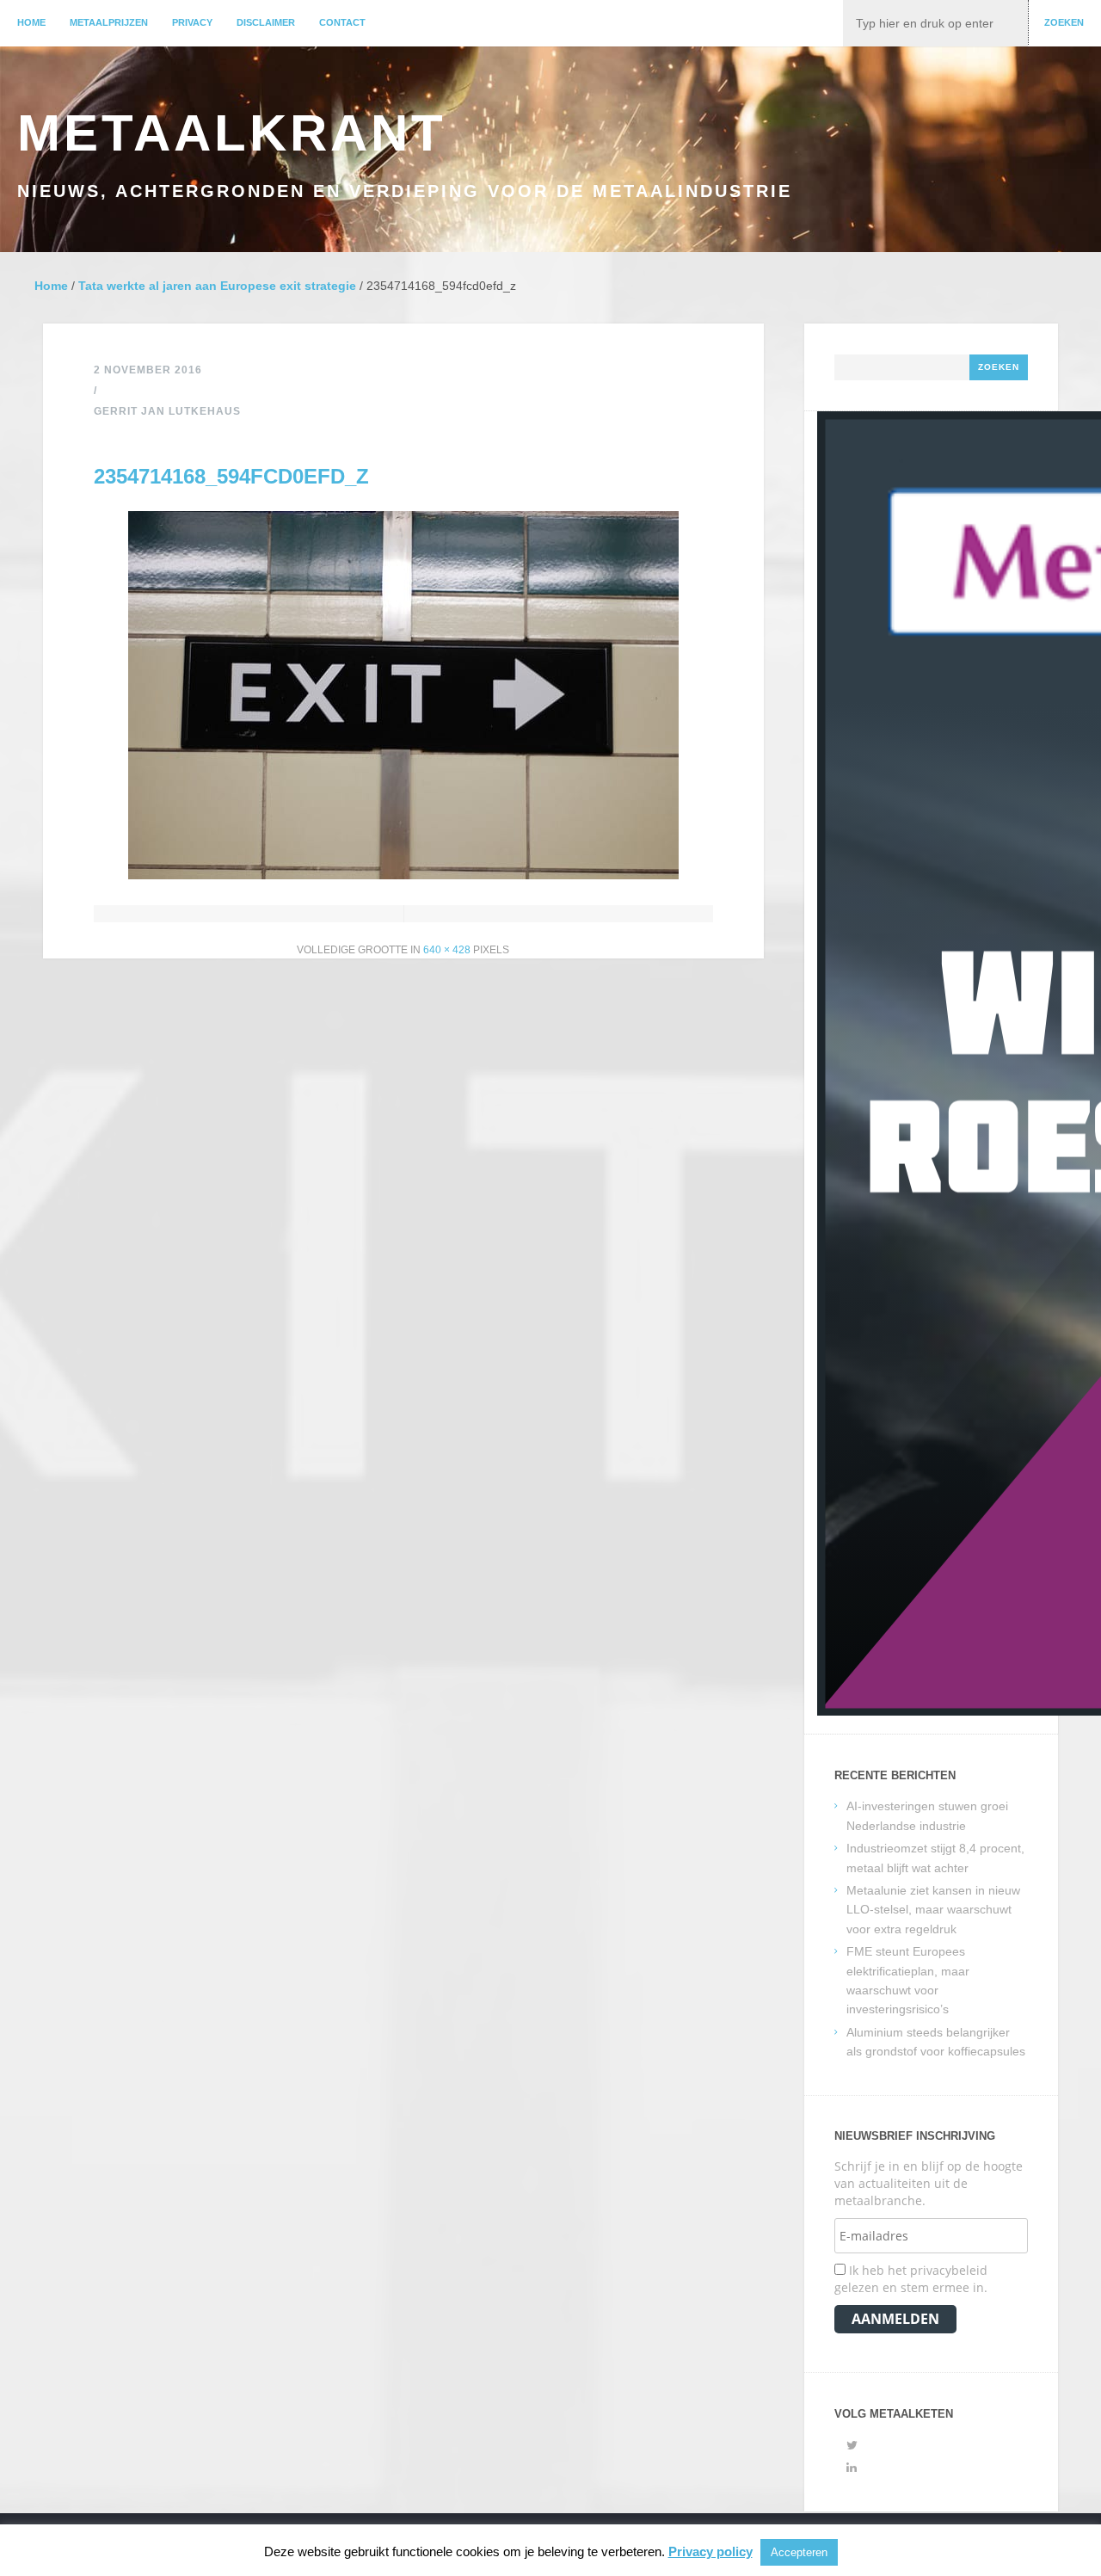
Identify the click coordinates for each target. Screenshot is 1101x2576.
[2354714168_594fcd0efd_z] (403, 875)
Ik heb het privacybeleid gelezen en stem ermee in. (911, 2279)
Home (31, 22)
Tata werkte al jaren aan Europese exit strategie (217, 286)
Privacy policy (710, 2551)
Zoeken (1064, 22)
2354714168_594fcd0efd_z (231, 476)
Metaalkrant (232, 133)
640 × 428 (447, 950)
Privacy (192, 22)
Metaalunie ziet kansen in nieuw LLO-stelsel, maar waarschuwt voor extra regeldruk (933, 1910)
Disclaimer (266, 22)
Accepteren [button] (799, 2552)
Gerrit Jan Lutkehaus (167, 411)
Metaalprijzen (109, 22)
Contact (342, 22)
